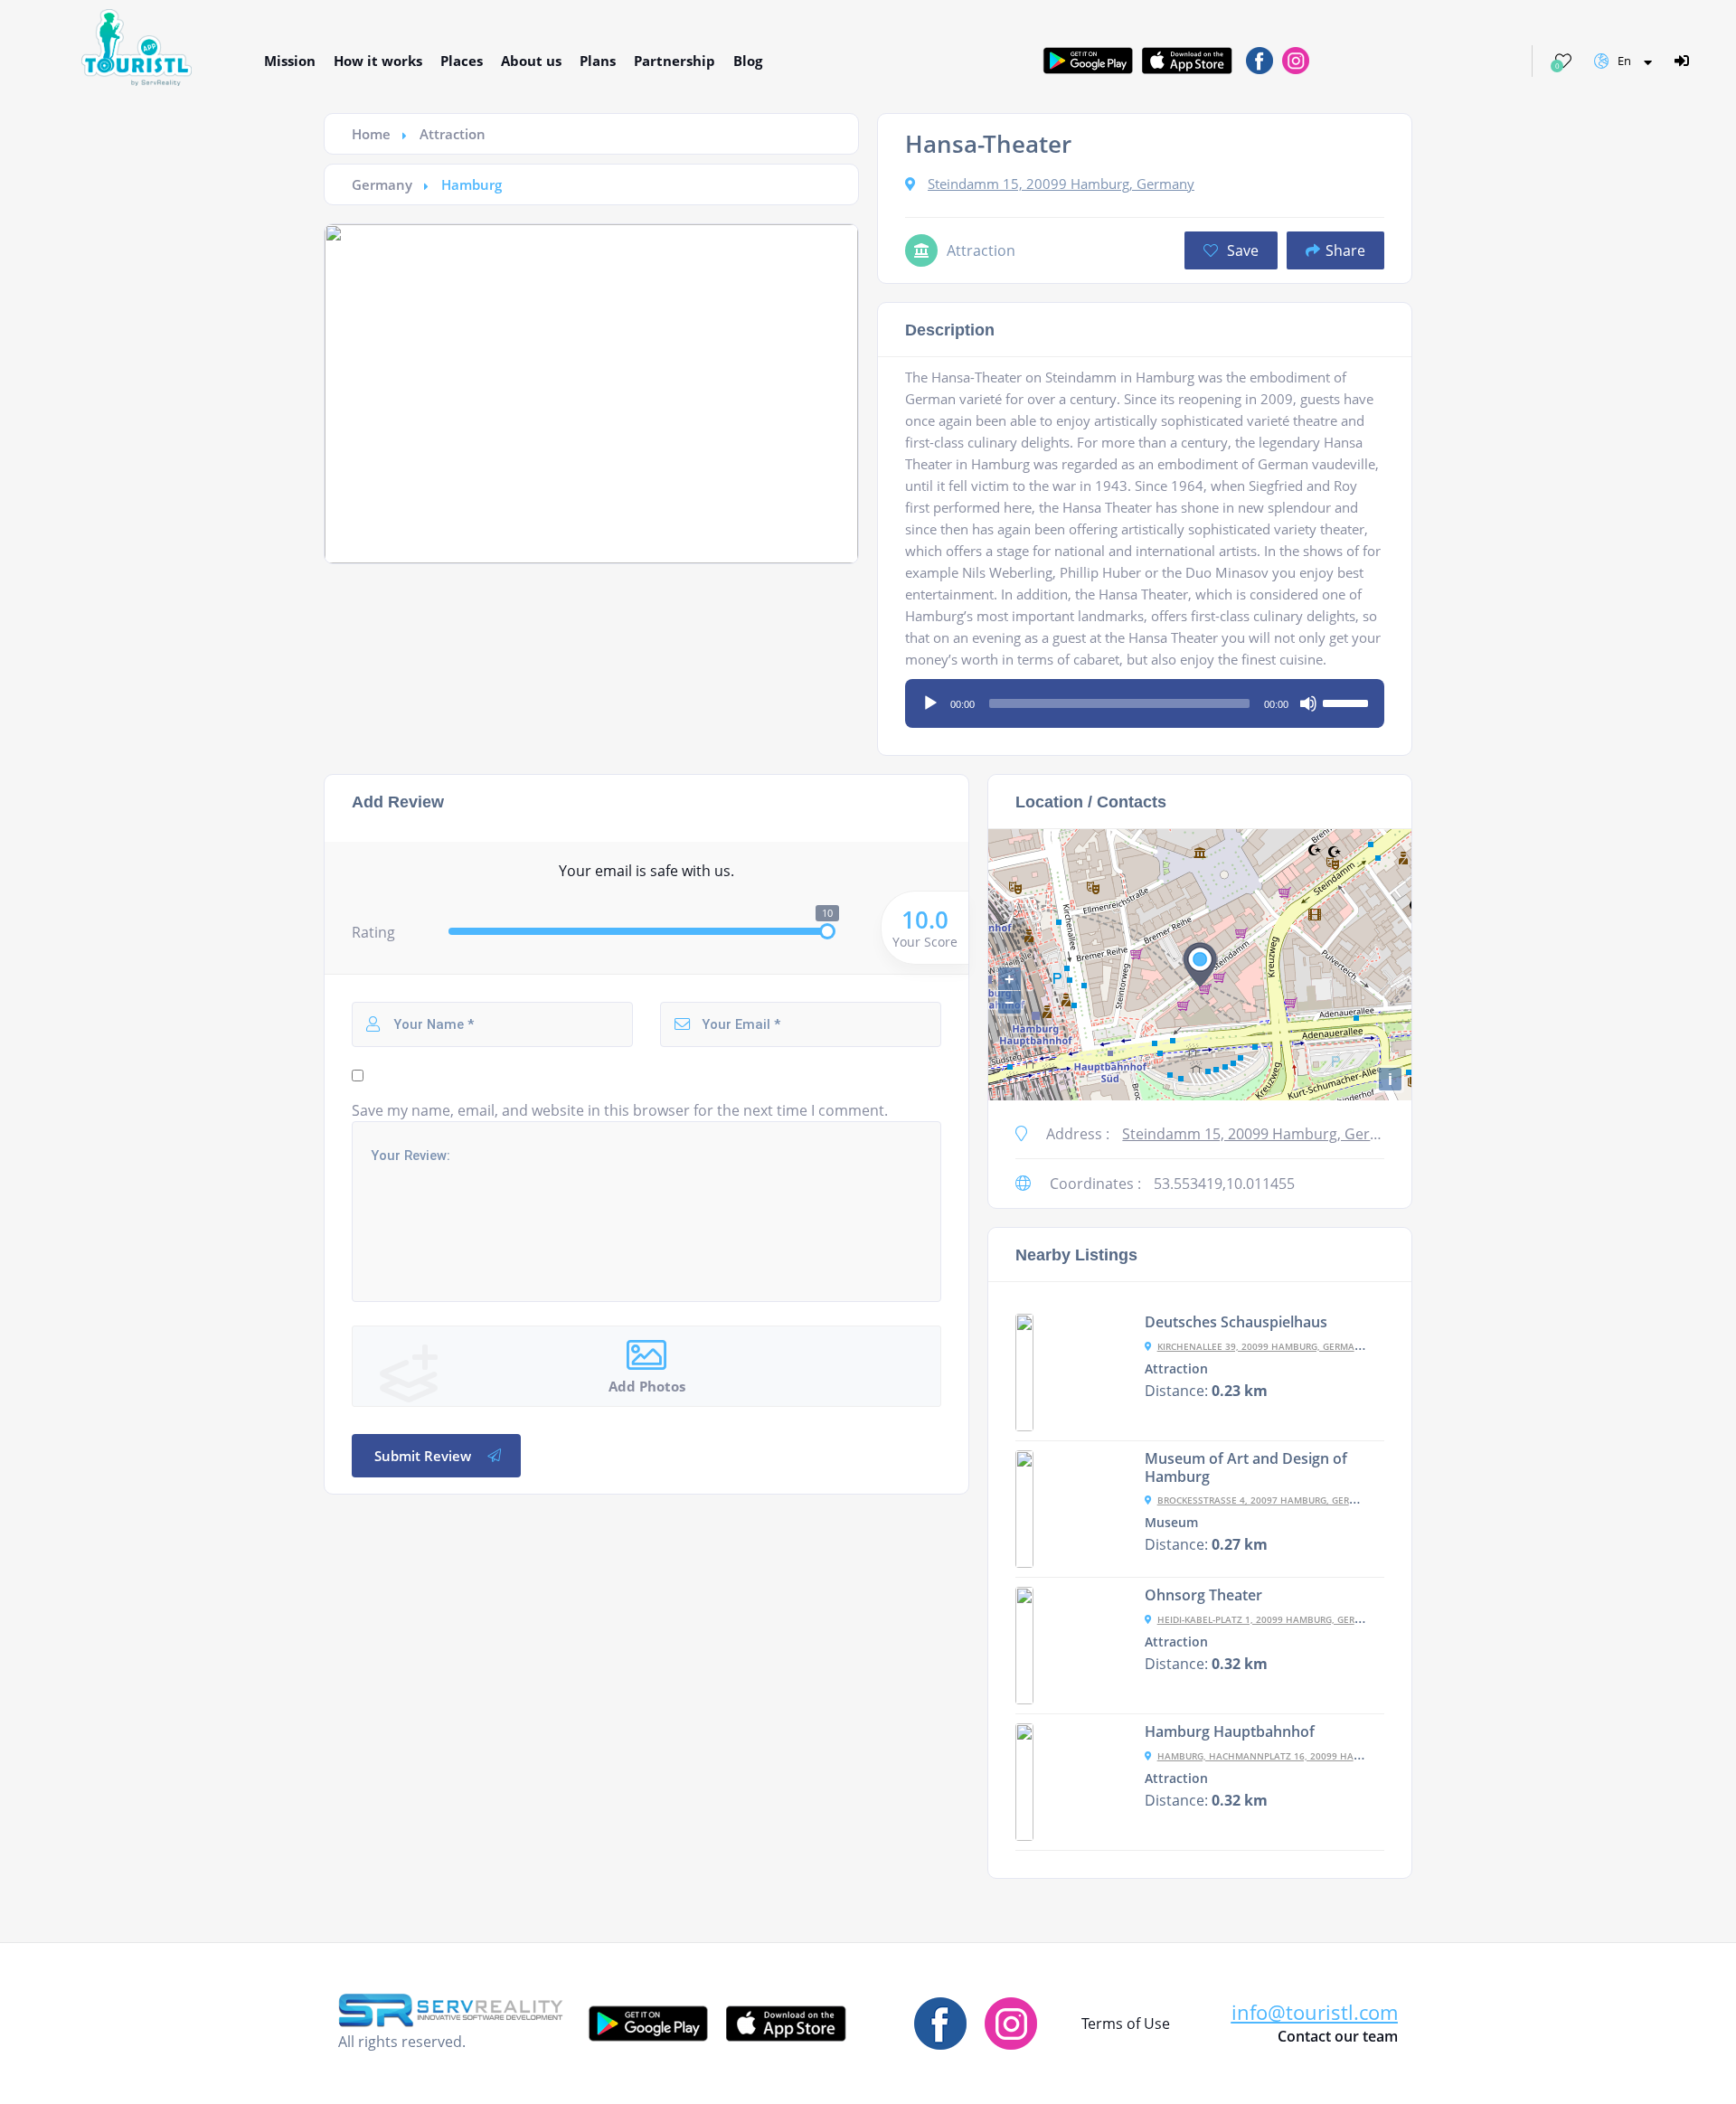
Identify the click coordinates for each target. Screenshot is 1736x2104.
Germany (382, 184)
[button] (1315, 2012)
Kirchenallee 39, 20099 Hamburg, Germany (1262, 1346)
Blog (748, 61)
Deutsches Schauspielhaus (1236, 1322)
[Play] (930, 703)
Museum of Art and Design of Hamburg (1246, 1467)
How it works (378, 61)
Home (371, 134)
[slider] (1348, 702)
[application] (1145, 697)
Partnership (675, 61)
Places (462, 61)
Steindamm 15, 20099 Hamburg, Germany (1061, 184)
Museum (1171, 1523)
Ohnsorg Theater (1203, 1595)
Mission (290, 61)
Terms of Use (1126, 2024)
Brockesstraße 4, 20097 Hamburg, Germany (1267, 1500)
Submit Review (423, 1456)
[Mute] (1308, 703)
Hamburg (472, 184)
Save (1241, 250)
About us (531, 61)
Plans (598, 61)
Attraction (453, 134)
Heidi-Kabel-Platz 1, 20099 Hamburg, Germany (1269, 1619)
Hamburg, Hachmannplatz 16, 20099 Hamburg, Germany (1297, 1756)
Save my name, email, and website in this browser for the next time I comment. (620, 1110)
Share (1345, 250)
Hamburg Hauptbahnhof (1230, 1731)
